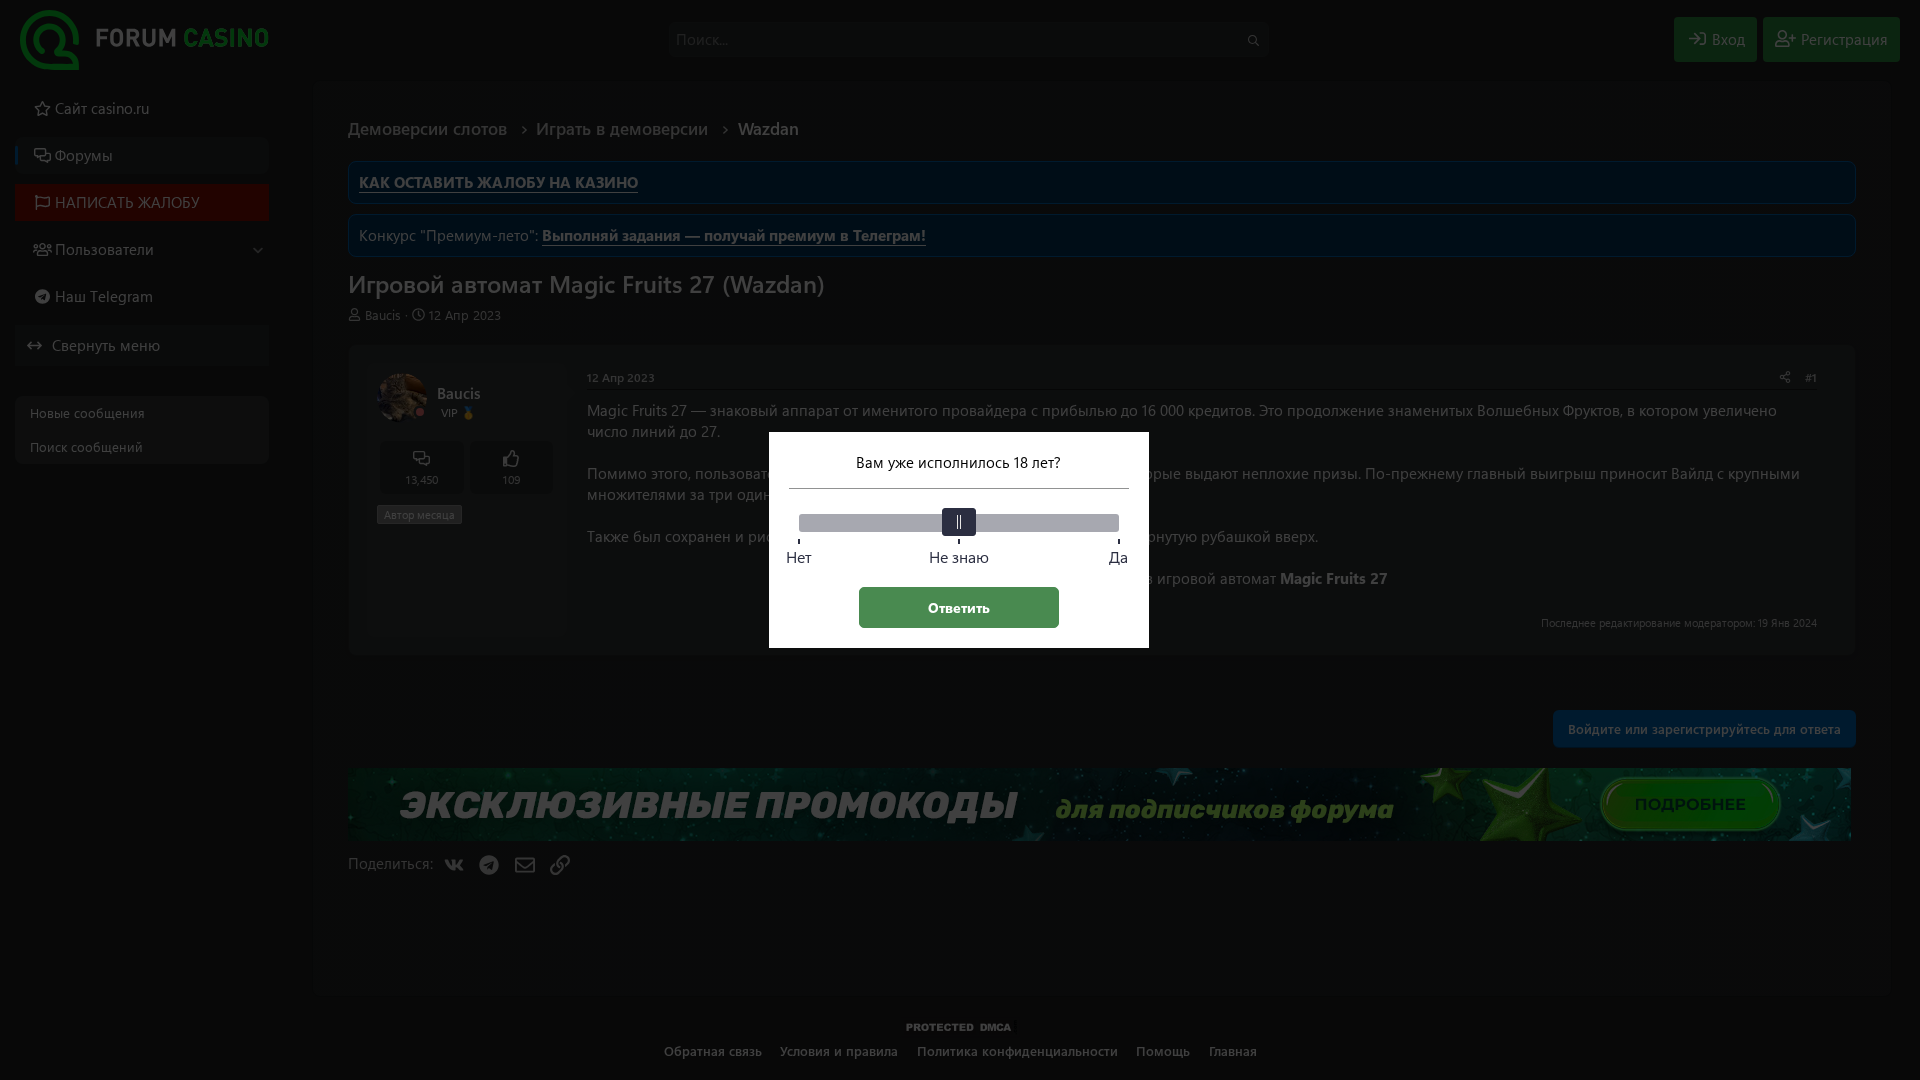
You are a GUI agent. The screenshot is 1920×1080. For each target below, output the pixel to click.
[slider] (959, 522)
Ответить (959, 607)
